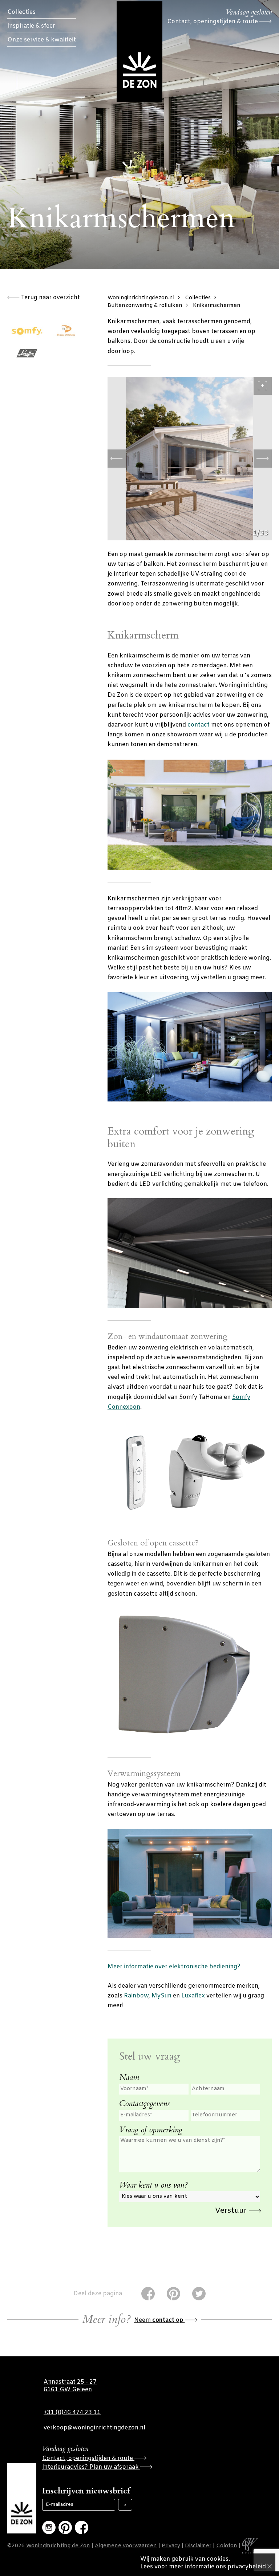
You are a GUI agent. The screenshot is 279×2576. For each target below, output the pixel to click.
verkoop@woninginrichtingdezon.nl (94, 2428)
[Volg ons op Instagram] (49, 2527)
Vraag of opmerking (151, 2130)
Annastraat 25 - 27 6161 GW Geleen (70, 2386)
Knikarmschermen (217, 306)
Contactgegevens (145, 2104)
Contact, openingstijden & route (213, 22)
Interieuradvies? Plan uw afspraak (91, 2467)
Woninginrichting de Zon (58, 2546)
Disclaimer (198, 2546)
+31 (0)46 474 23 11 (72, 2413)
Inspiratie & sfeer (31, 26)
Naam (129, 2077)
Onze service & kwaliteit (42, 40)
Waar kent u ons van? (153, 2185)
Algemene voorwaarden (126, 2546)
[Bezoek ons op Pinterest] (65, 2527)
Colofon (227, 2546)
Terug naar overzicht (50, 298)
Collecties (21, 12)
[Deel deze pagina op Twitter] (199, 2294)
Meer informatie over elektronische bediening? (174, 1967)
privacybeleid (247, 2567)
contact (199, 725)
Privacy (171, 2546)
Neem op (159, 2320)
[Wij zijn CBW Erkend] (250, 2546)
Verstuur (232, 2211)
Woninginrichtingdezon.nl (141, 298)
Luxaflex (193, 1996)
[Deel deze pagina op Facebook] (148, 2294)
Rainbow (136, 1996)
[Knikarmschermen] (190, 459)
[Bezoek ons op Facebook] (82, 2527)
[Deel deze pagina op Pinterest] (173, 2294)
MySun (161, 1996)
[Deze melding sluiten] (270, 2567)
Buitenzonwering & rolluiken (145, 306)
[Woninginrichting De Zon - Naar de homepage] (139, 51)
